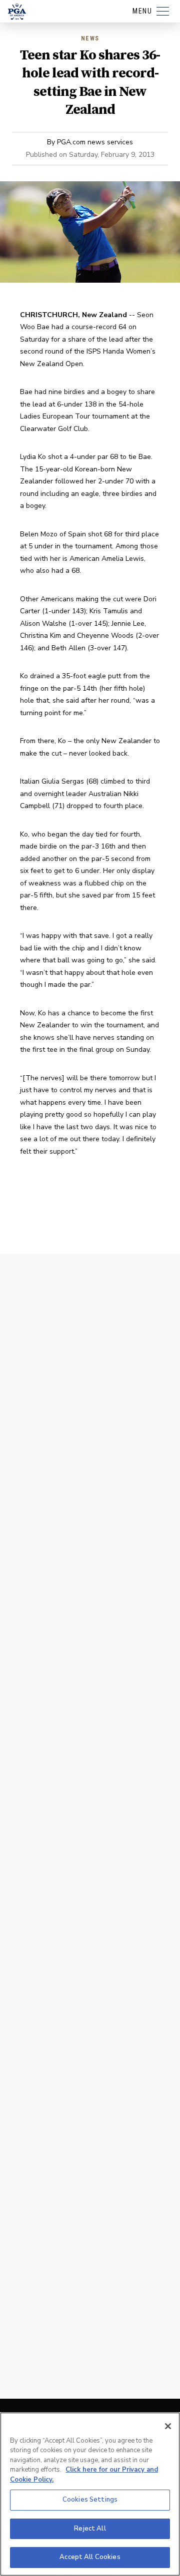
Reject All (90, 2529)
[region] (90, 2494)
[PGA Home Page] (17, 11)
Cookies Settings (90, 2500)
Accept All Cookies (90, 2557)
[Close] (168, 2426)
